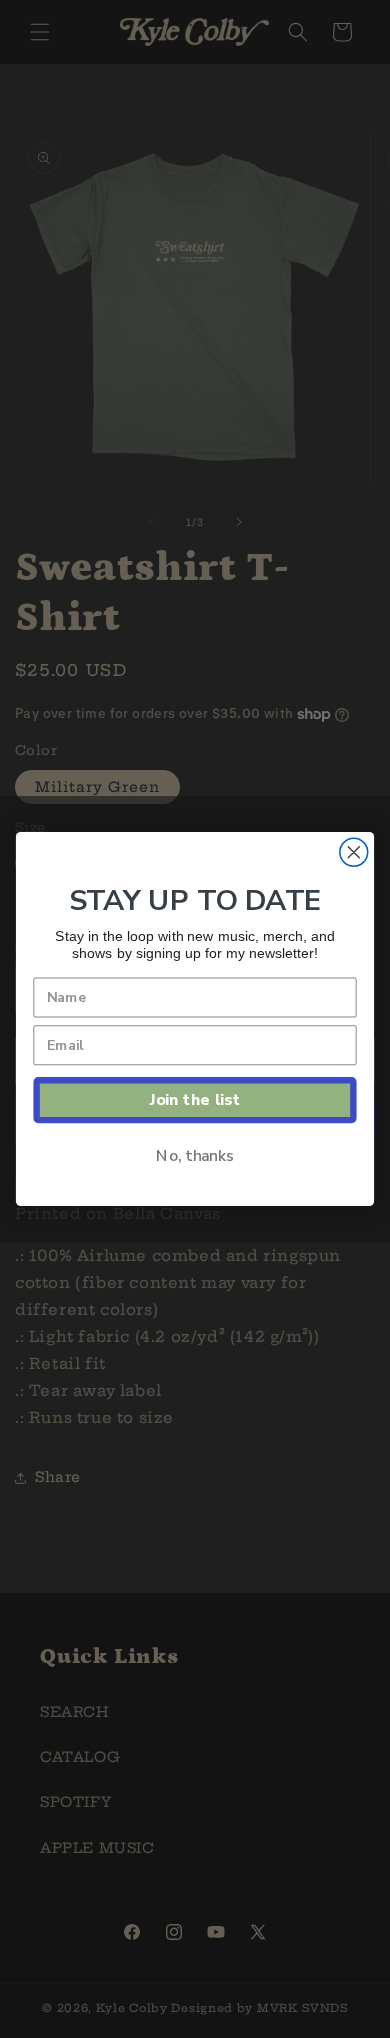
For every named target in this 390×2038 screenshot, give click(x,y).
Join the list (195, 1099)
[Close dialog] (354, 852)
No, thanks (195, 1155)
